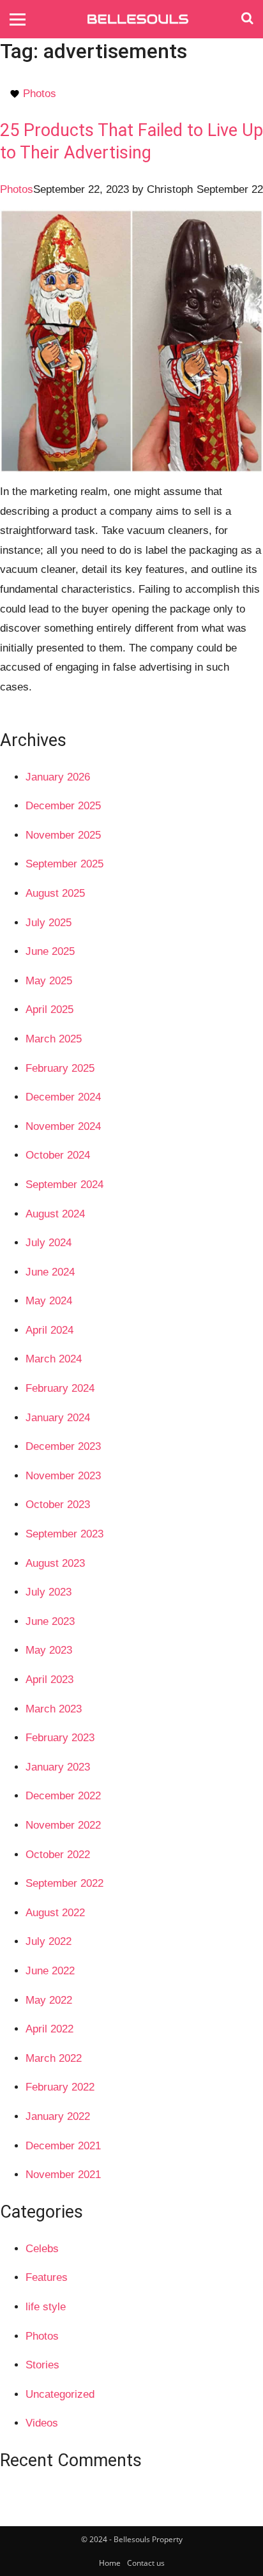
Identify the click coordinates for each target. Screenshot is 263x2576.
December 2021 (63, 2146)
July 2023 (49, 1592)
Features (47, 2277)
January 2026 (58, 777)
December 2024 (63, 1097)
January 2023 (58, 1767)
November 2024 (63, 1126)
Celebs (42, 2249)
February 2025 (60, 1068)
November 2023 (63, 1476)
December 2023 (63, 1446)
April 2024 (49, 1330)
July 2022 (49, 1941)
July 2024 (49, 1243)
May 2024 (49, 1301)
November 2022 (63, 1825)
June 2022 (50, 1971)
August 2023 (55, 1563)
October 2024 (58, 1155)
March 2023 (54, 1709)
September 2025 (64, 864)
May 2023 (49, 1650)
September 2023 (64, 1534)
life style (46, 2307)
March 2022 (54, 2058)
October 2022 (58, 1855)
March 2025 (54, 1039)
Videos (42, 2423)
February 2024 (60, 1388)
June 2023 (50, 1621)
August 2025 (55, 893)
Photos (40, 94)
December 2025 (63, 806)
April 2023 (49, 1680)
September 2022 (64, 1883)
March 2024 (54, 1359)
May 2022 (49, 2000)
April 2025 (49, 1010)
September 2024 (64, 1185)
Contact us (146, 2563)
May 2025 (49, 981)
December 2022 (63, 1796)
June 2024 (50, 1272)
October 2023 (58, 1505)
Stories (42, 2365)
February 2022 (60, 2087)
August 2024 (55, 1214)
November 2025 (63, 835)
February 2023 (60, 1738)
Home (110, 2563)
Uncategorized (60, 2394)
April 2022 (49, 2029)
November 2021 (63, 2175)
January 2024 (58, 1418)
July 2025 (49, 923)
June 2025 (50, 951)
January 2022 (58, 2116)
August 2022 (55, 1913)
